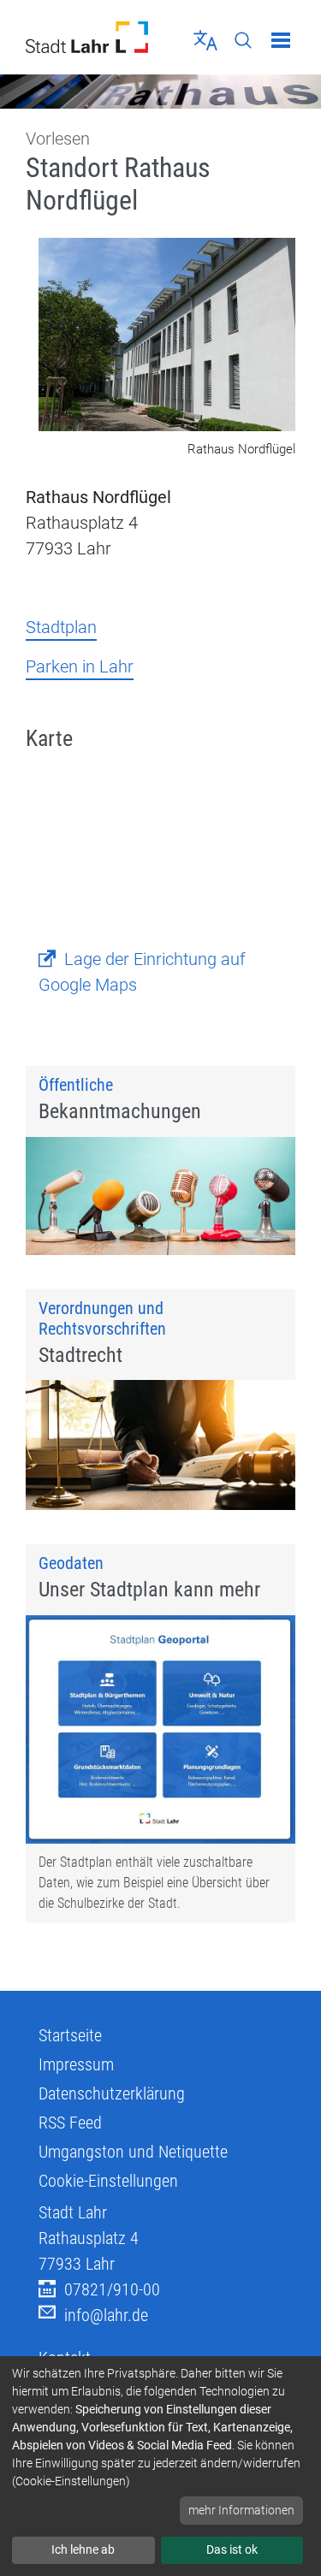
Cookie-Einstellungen (108, 2181)
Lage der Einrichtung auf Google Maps (142, 972)
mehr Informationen (241, 2510)
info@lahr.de (106, 2315)
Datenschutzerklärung (112, 2093)
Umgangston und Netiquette (133, 2152)
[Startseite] (87, 37)
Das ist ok (232, 2549)
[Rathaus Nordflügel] (167, 336)
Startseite (70, 2035)
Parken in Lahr (80, 666)
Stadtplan (61, 627)
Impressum (76, 2064)
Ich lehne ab (83, 2549)
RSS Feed (70, 2123)
